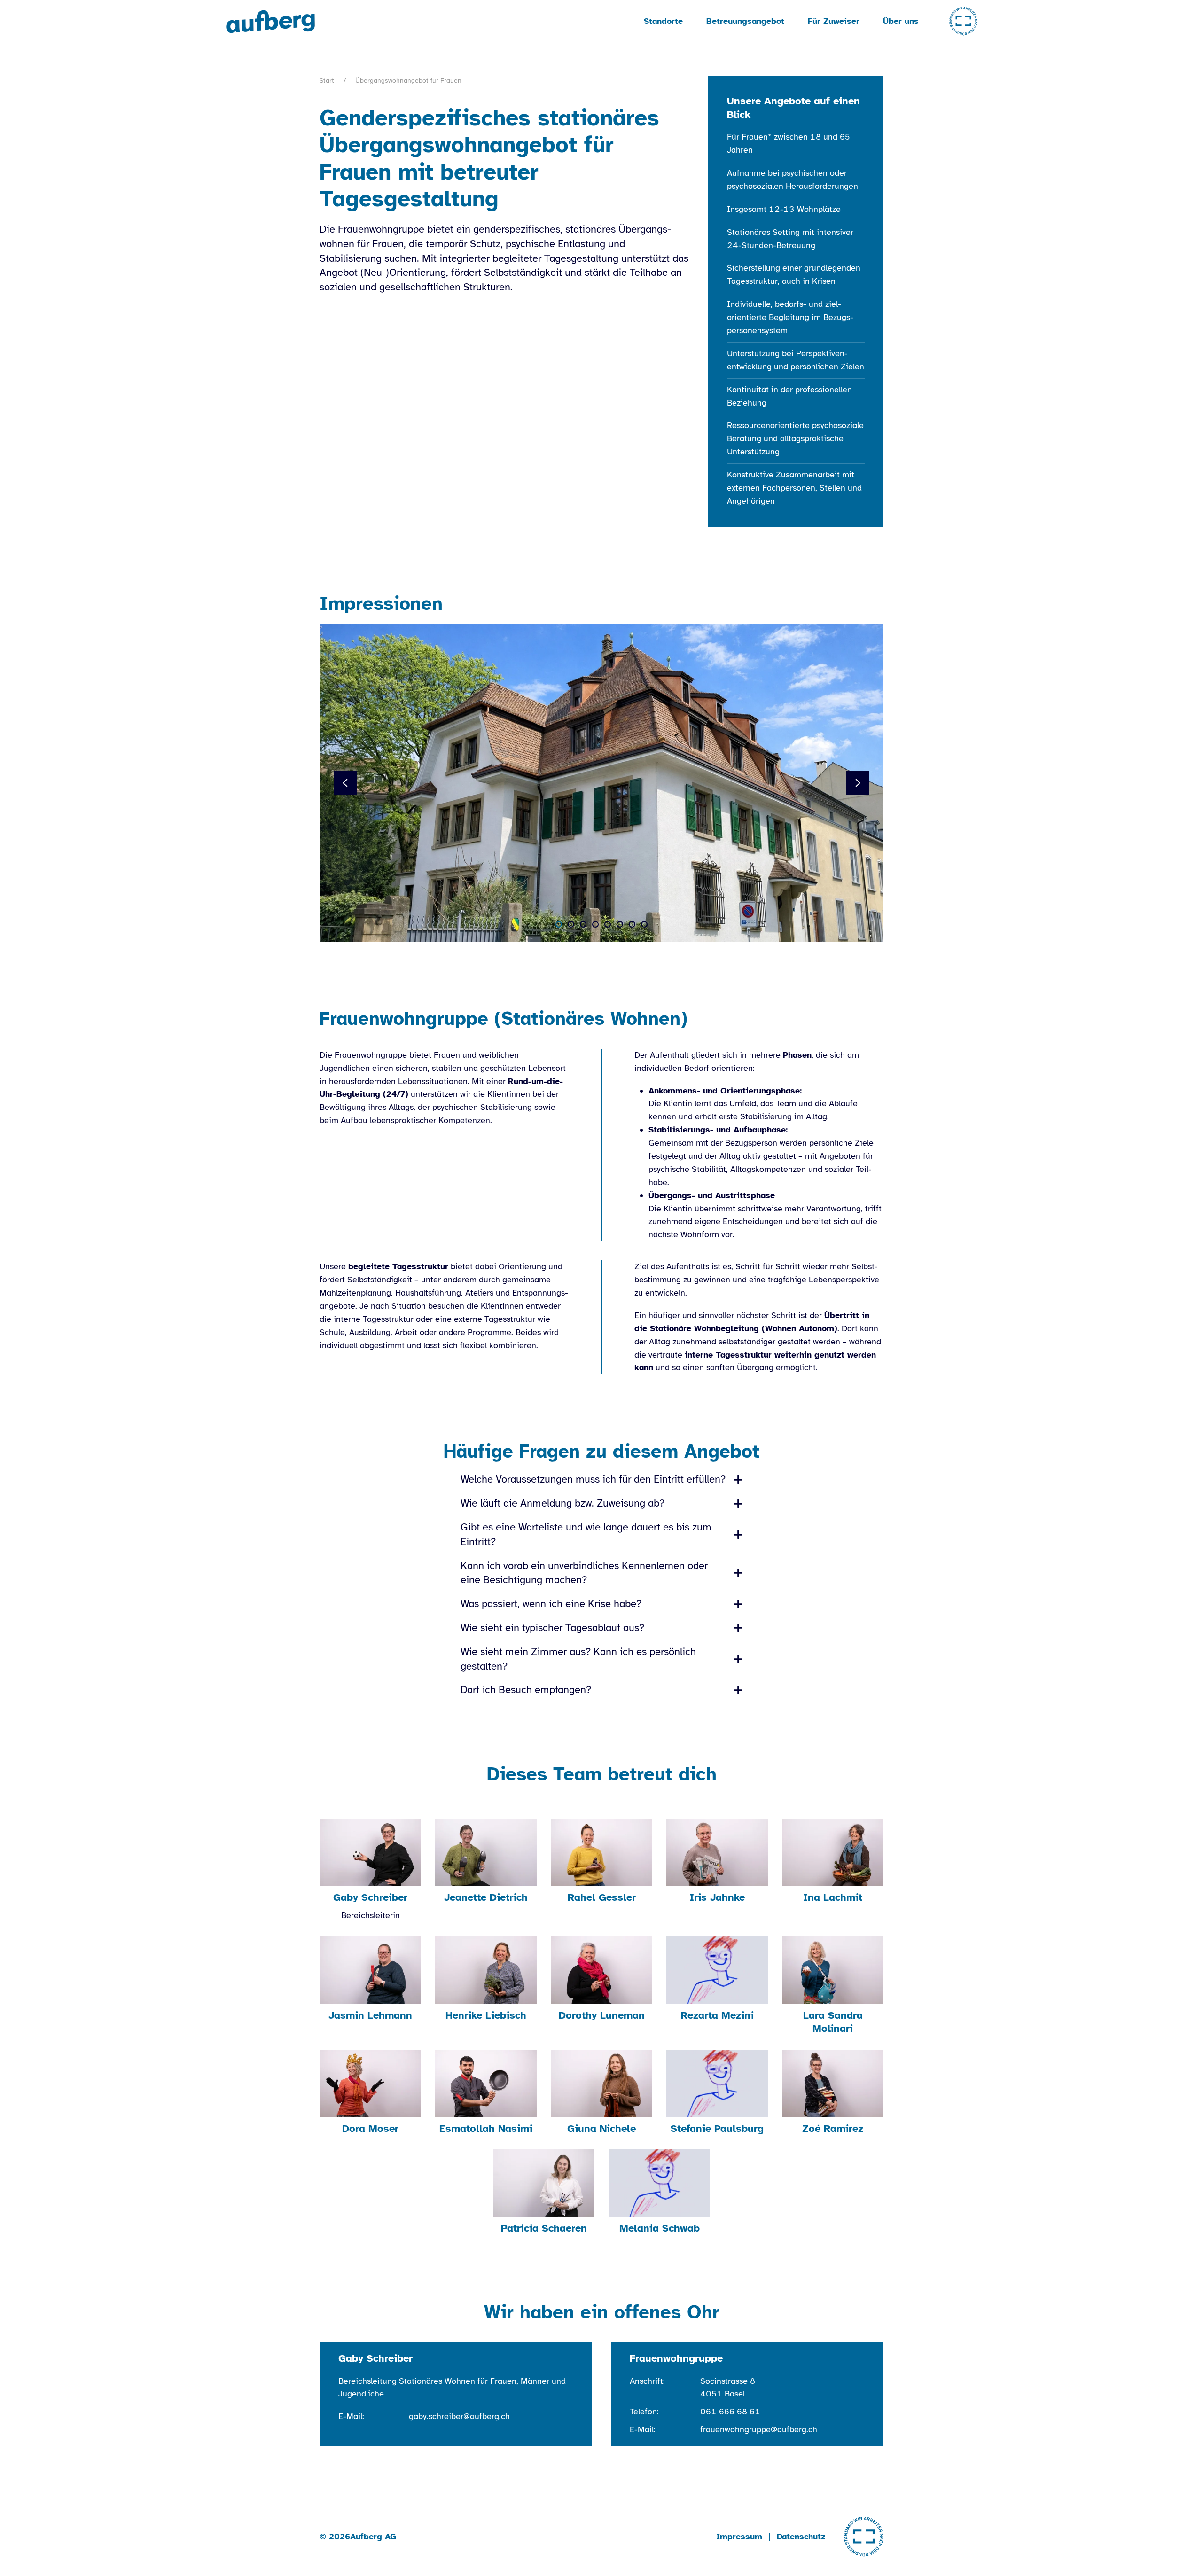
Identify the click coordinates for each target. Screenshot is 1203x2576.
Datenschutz (801, 2537)
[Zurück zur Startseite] (272, 21)
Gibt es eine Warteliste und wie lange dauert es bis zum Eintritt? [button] (586, 1534)
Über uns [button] (901, 21)
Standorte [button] (663, 21)
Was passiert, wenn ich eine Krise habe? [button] (551, 1604)
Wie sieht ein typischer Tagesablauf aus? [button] (552, 1628)
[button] (345, 783)
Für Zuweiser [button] (834, 21)
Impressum (739, 2537)
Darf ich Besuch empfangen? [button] (526, 1690)
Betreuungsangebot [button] (745, 21)
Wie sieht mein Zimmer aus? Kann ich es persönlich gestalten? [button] (578, 1659)
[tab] (559, 924)
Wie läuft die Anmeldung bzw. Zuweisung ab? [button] (562, 1503)
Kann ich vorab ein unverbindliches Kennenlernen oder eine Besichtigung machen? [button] (584, 1573)
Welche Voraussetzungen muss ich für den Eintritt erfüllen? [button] (593, 1479)
